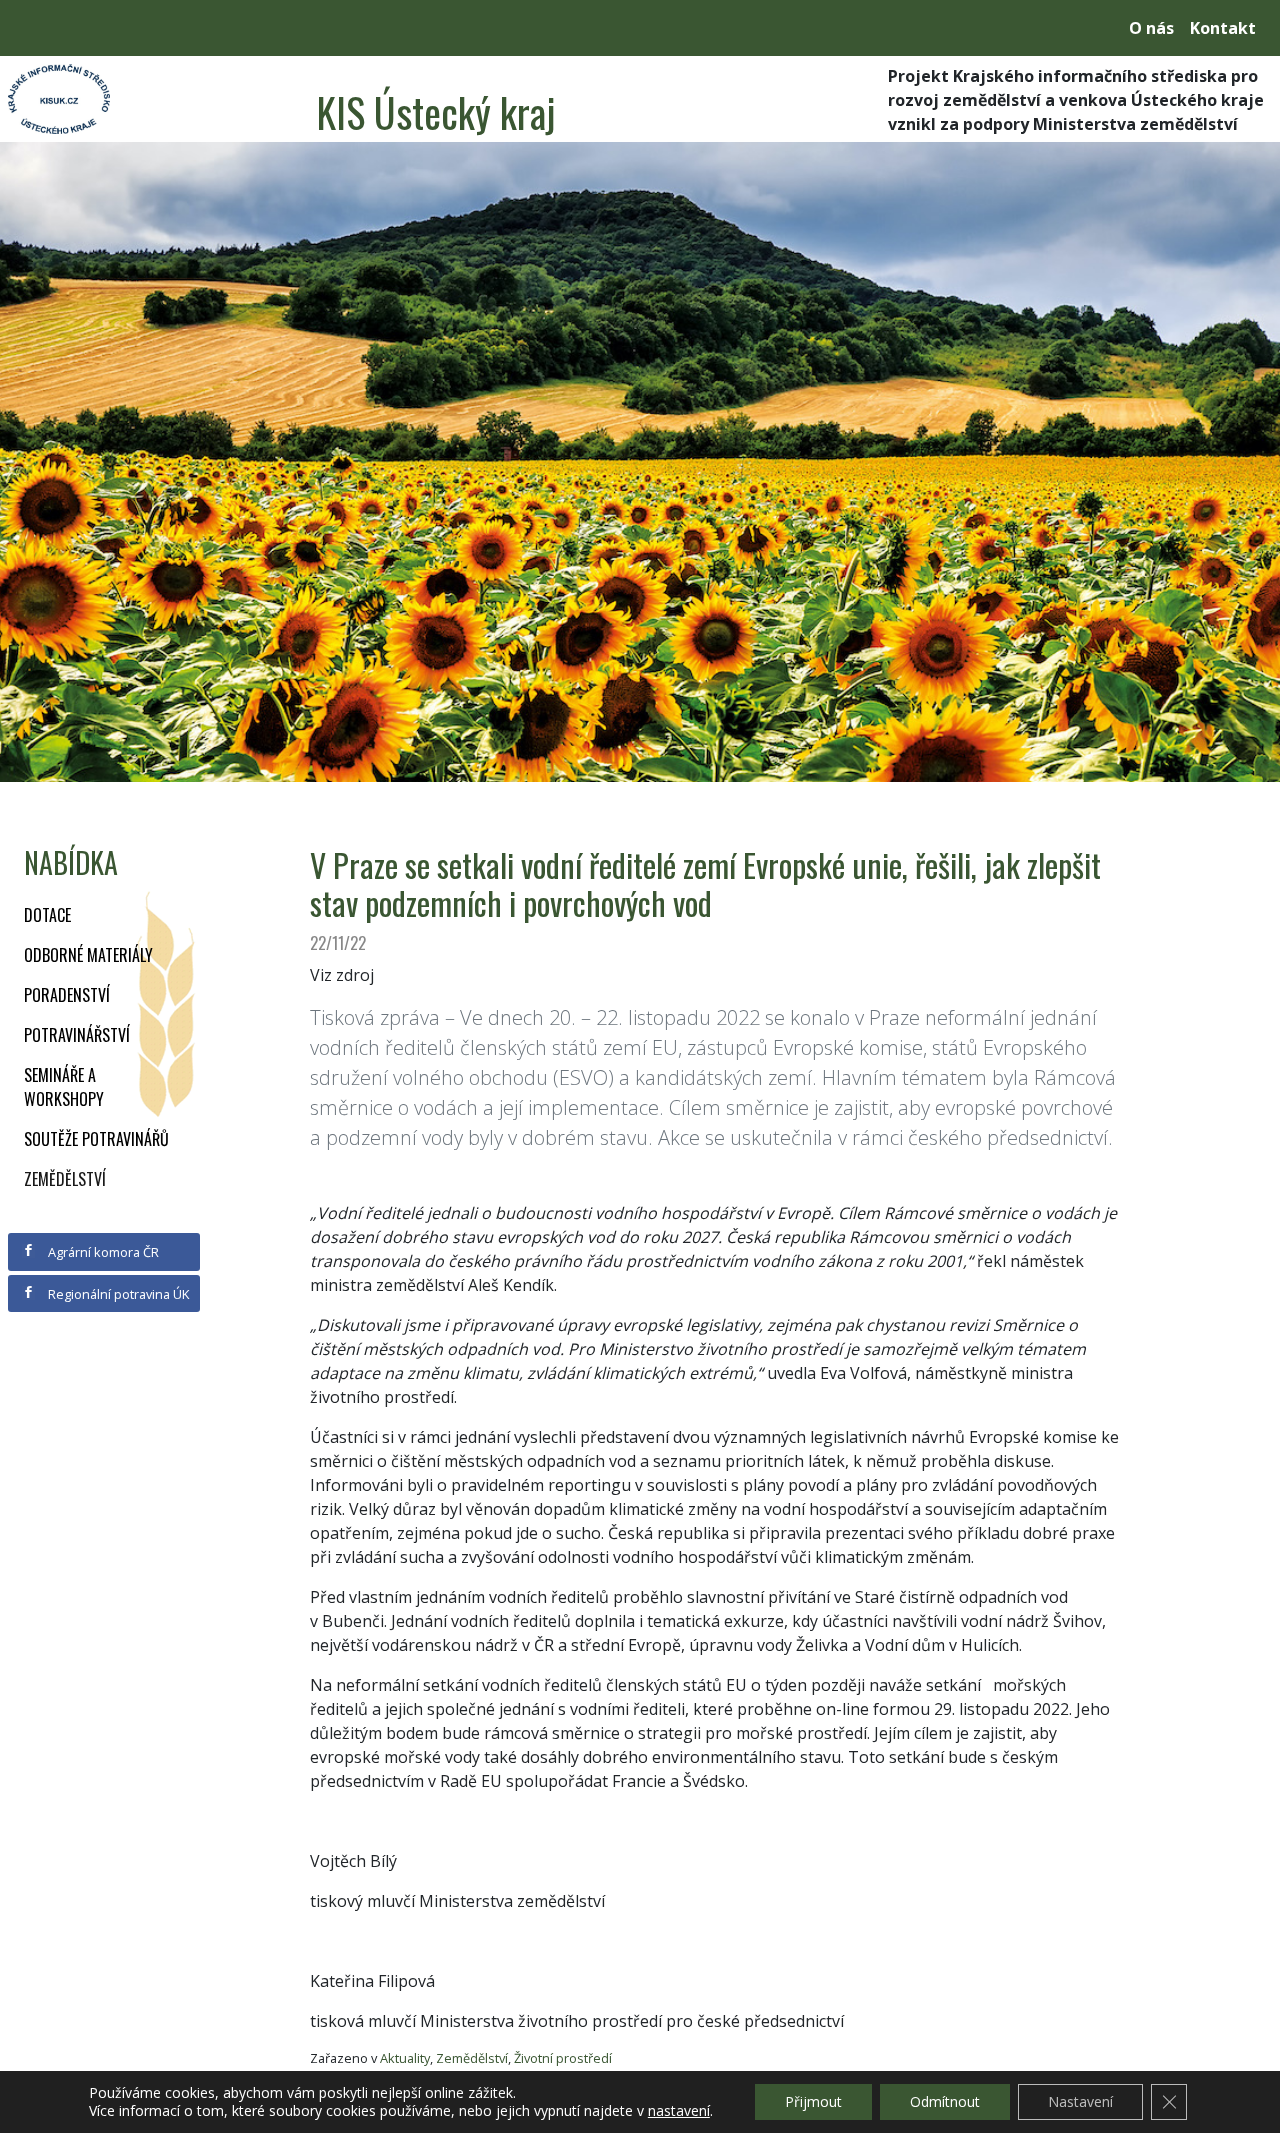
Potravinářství (77, 1035)
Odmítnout (945, 2101)
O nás (1151, 28)
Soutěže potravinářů (96, 1139)
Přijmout (813, 2101)
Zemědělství (65, 1179)
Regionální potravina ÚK (117, 1294)
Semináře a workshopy (64, 1087)
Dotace (47, 915)
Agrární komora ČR (102, 1252)
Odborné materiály (88, 955)
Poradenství (67, 995)
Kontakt (1223, 28)
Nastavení (1080, 2101)
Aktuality (405, 2058)
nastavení (679, 2111)
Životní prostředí (563, 2058)
